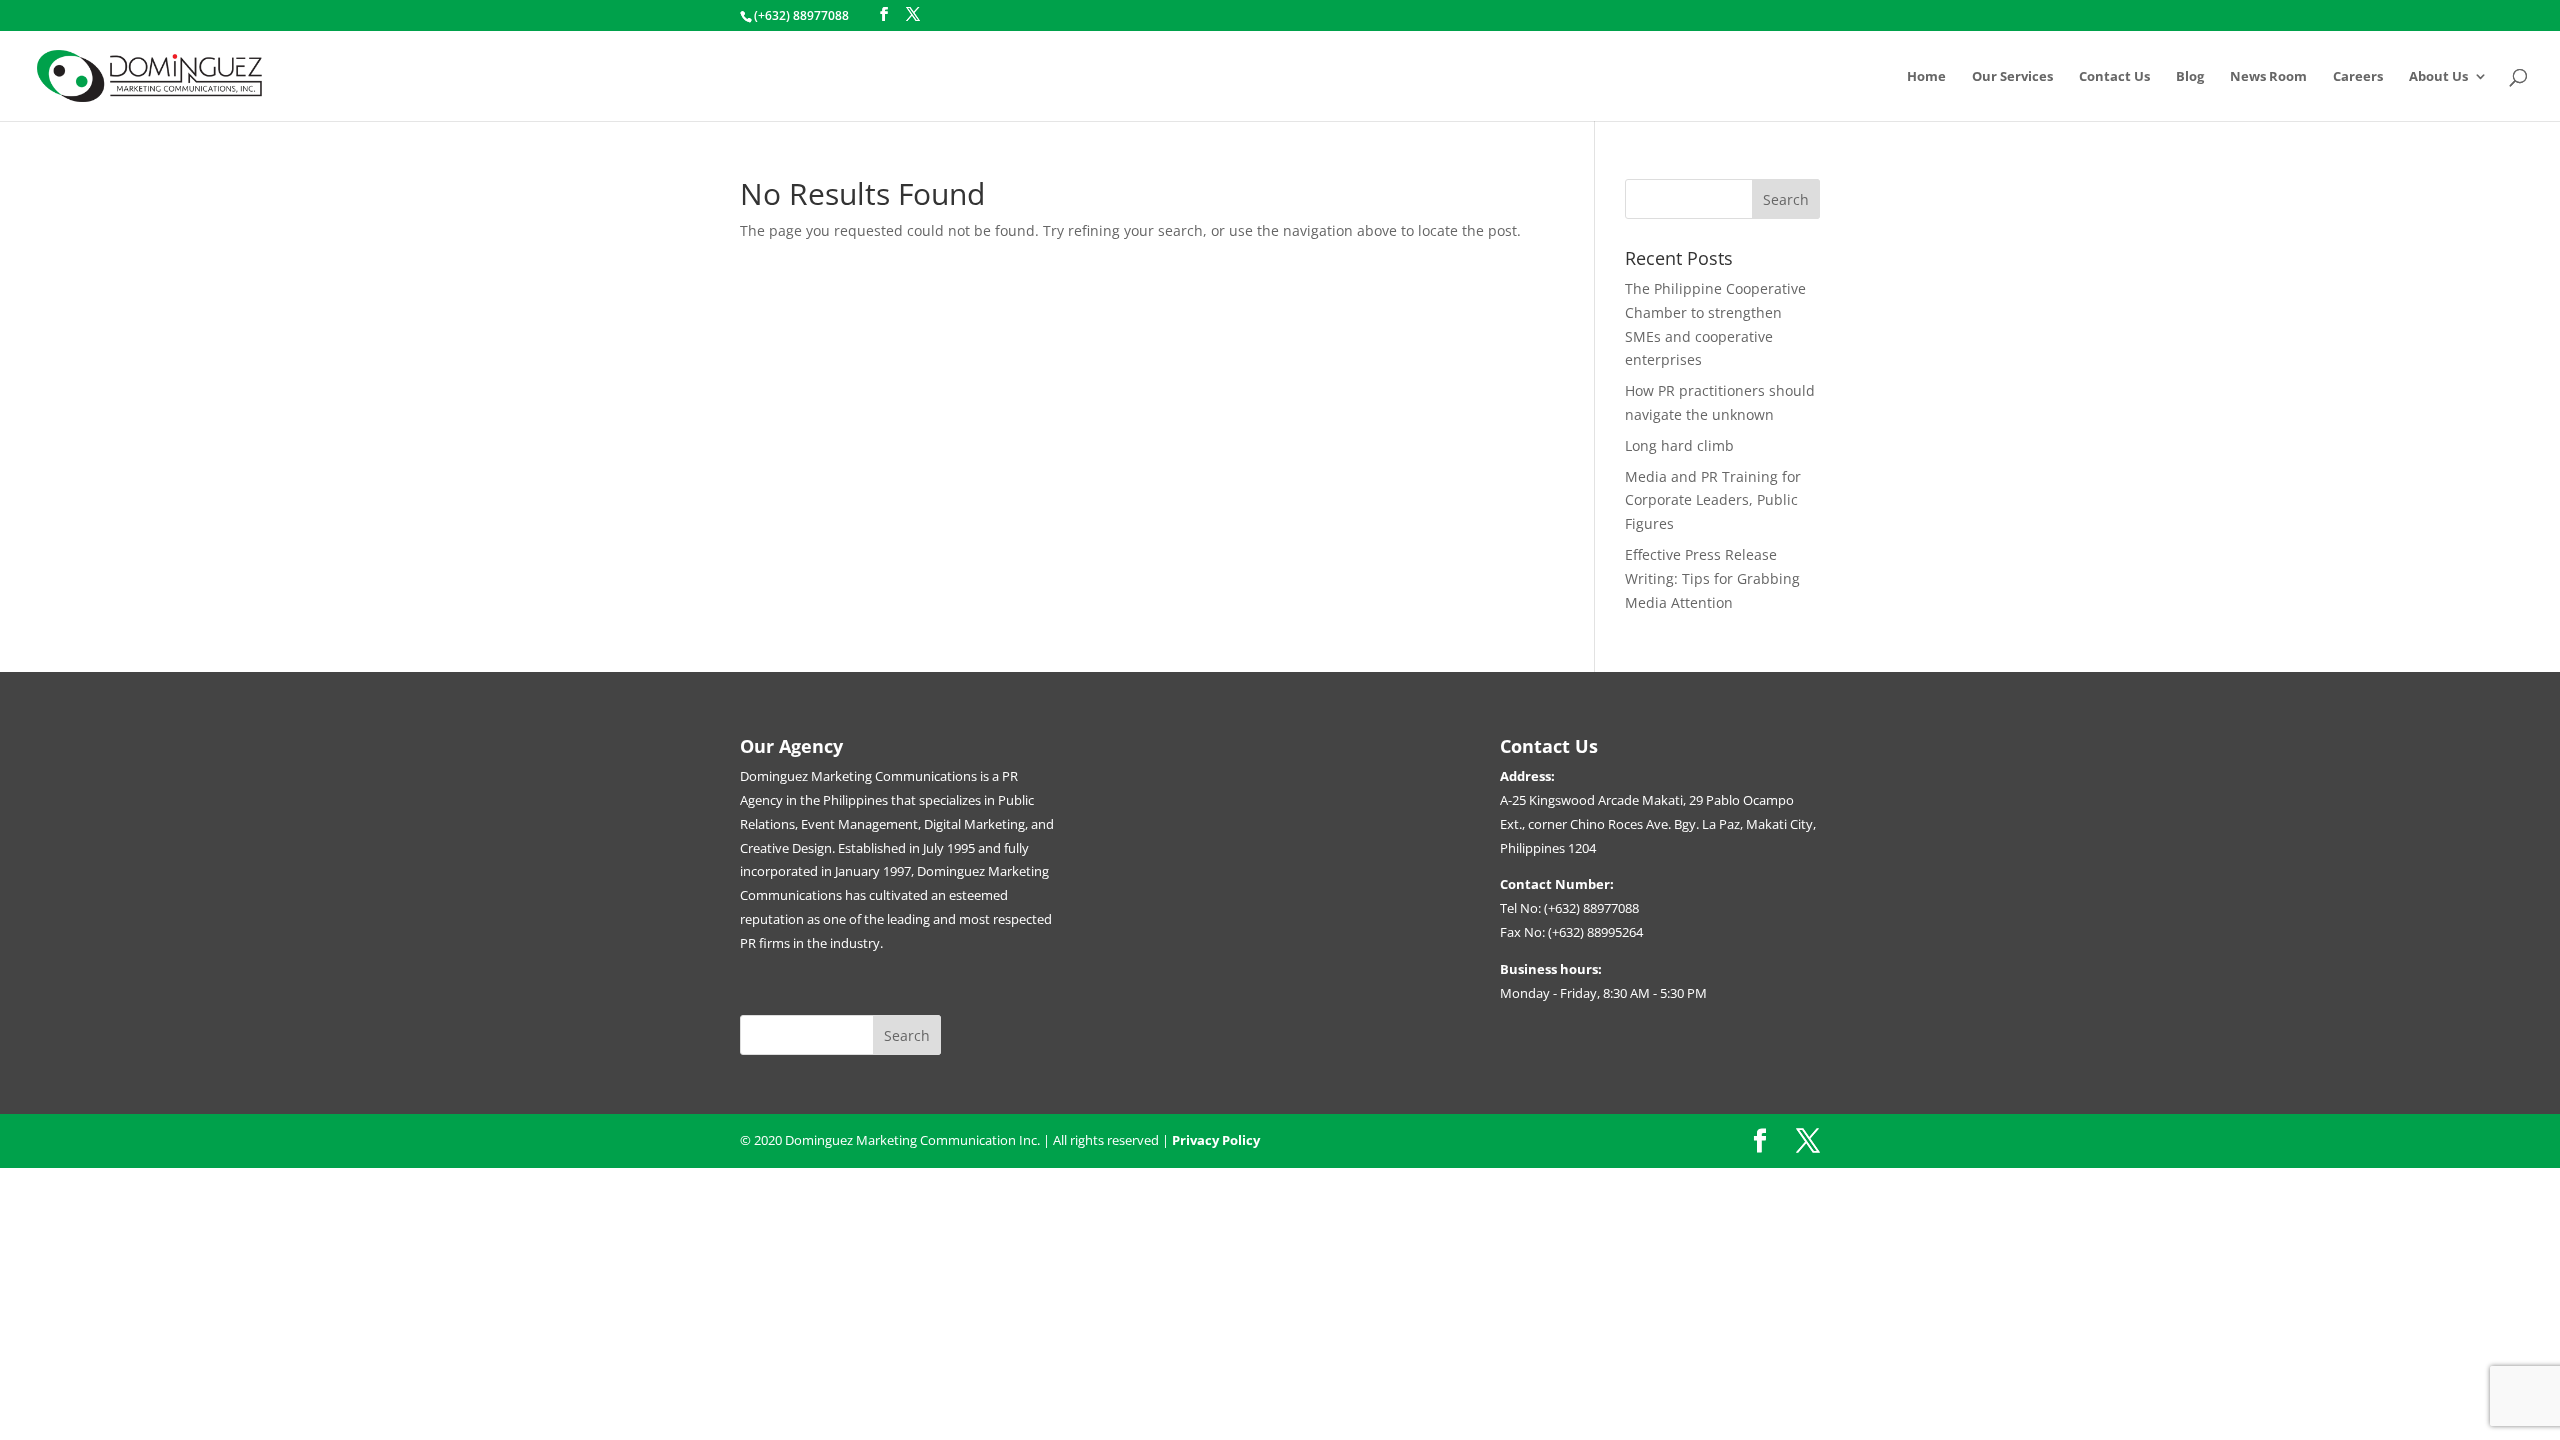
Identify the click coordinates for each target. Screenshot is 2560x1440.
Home (1926, 77)
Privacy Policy (1216, 1140)
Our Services (2012, 77)
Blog (2190, 77)
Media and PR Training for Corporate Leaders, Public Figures (1713, 500)
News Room (2268, 77)
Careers (2358, 77)
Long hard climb (1679, 445)
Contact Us (2114, 77)
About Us (2438, 77)
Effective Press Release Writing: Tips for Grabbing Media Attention (1712, 578)
